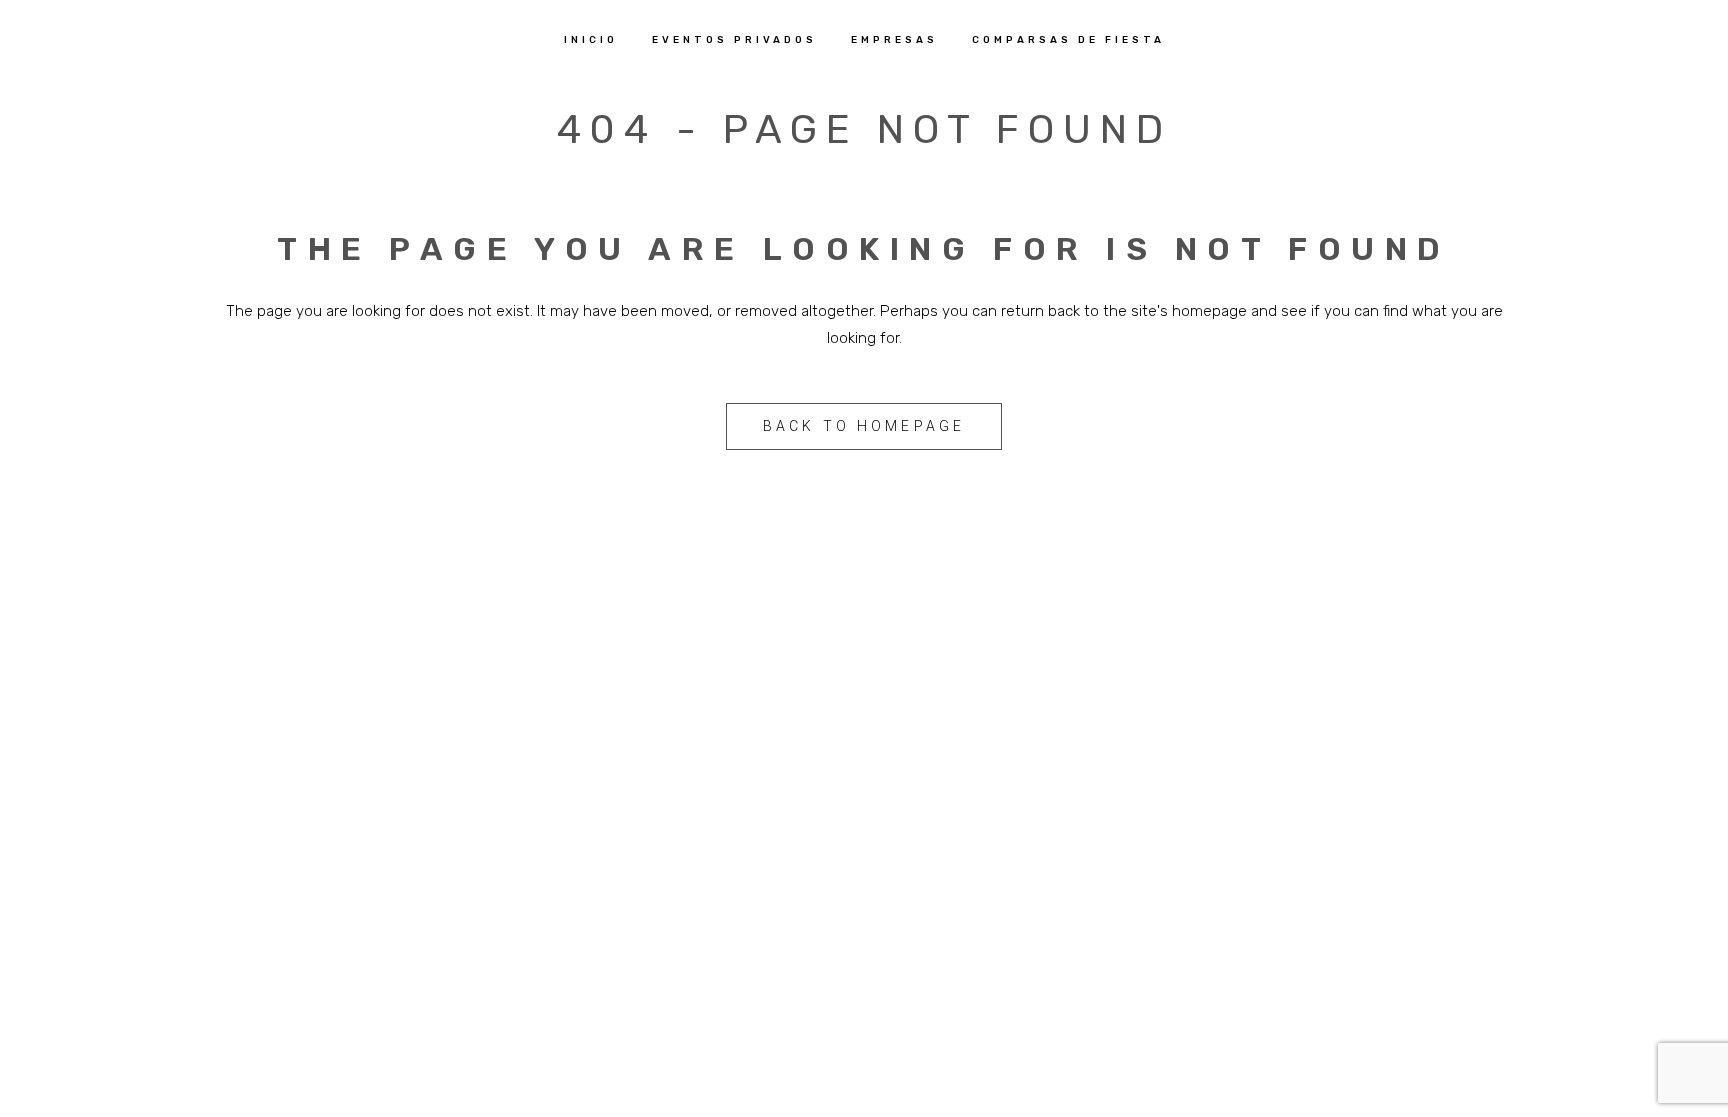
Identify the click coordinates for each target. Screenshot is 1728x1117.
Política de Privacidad (774, 879)
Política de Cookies (1059, 879)
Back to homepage (864, 426)
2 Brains (911, 815)
